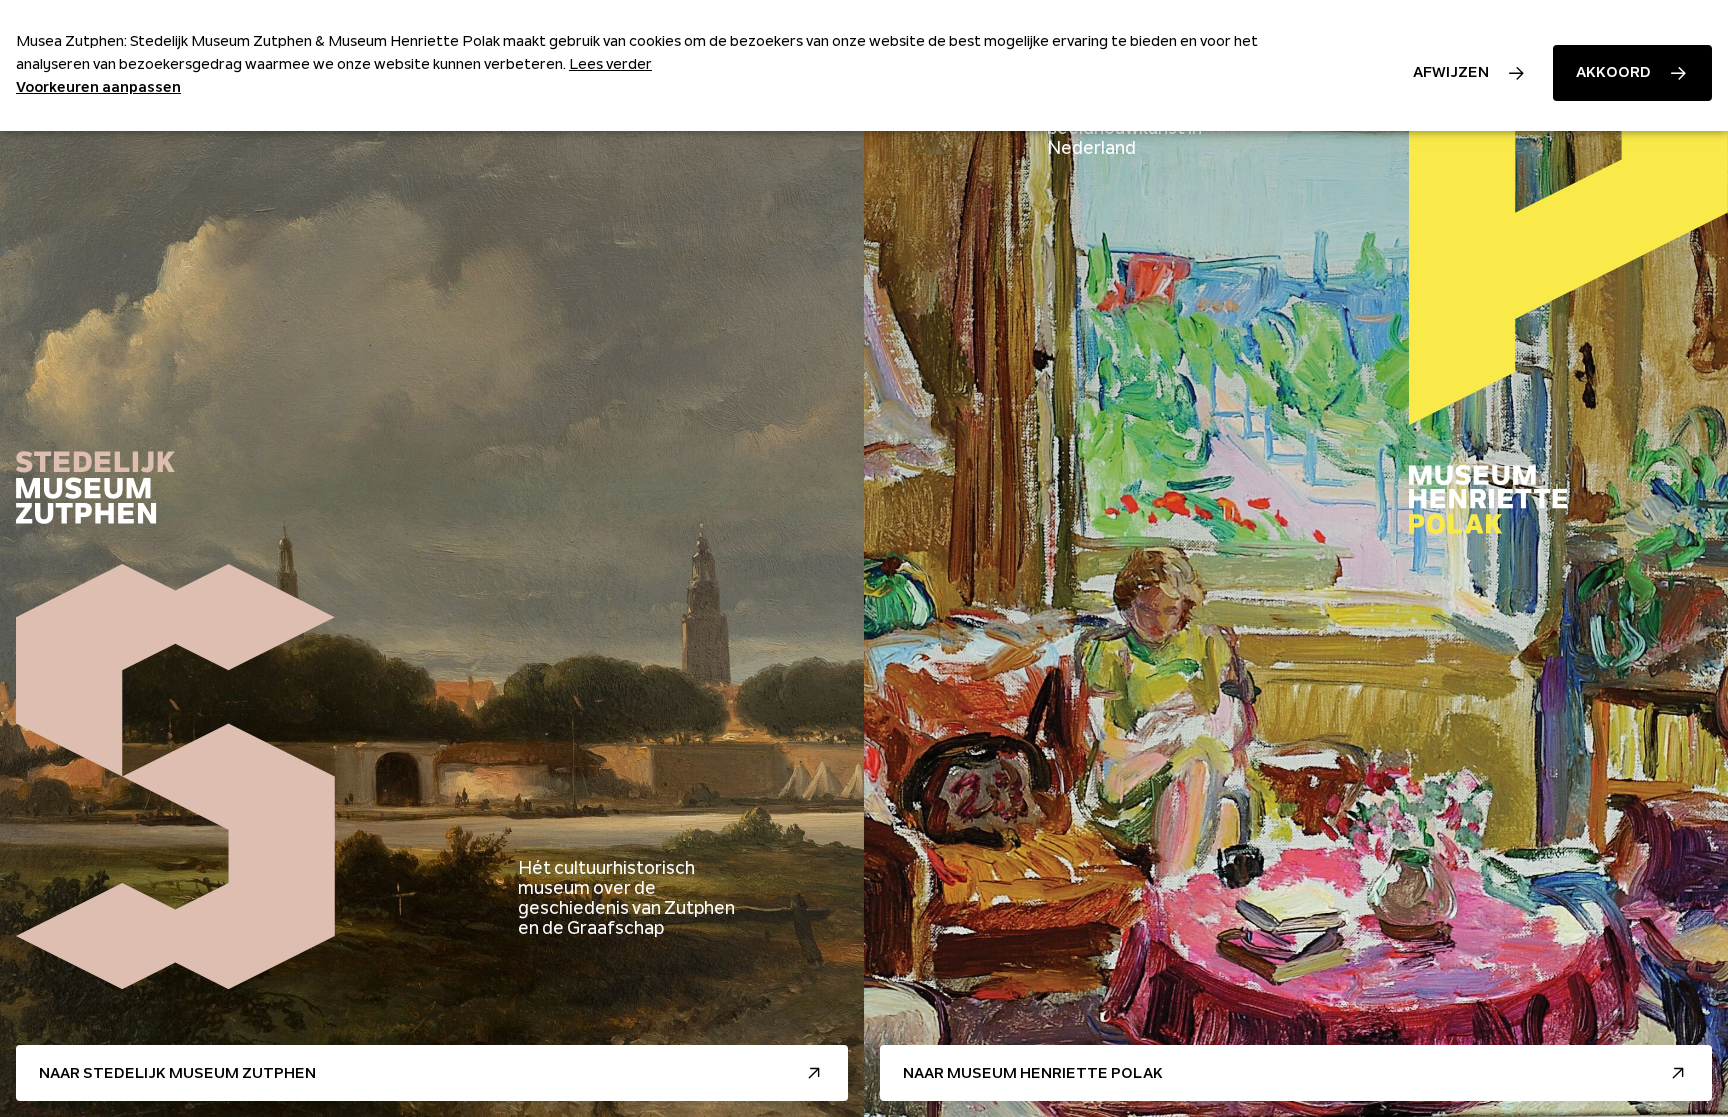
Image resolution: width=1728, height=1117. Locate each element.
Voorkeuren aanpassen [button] (98, 87)
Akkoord (1613, 72)
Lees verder (610, 64)
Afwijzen (1451, 72)
